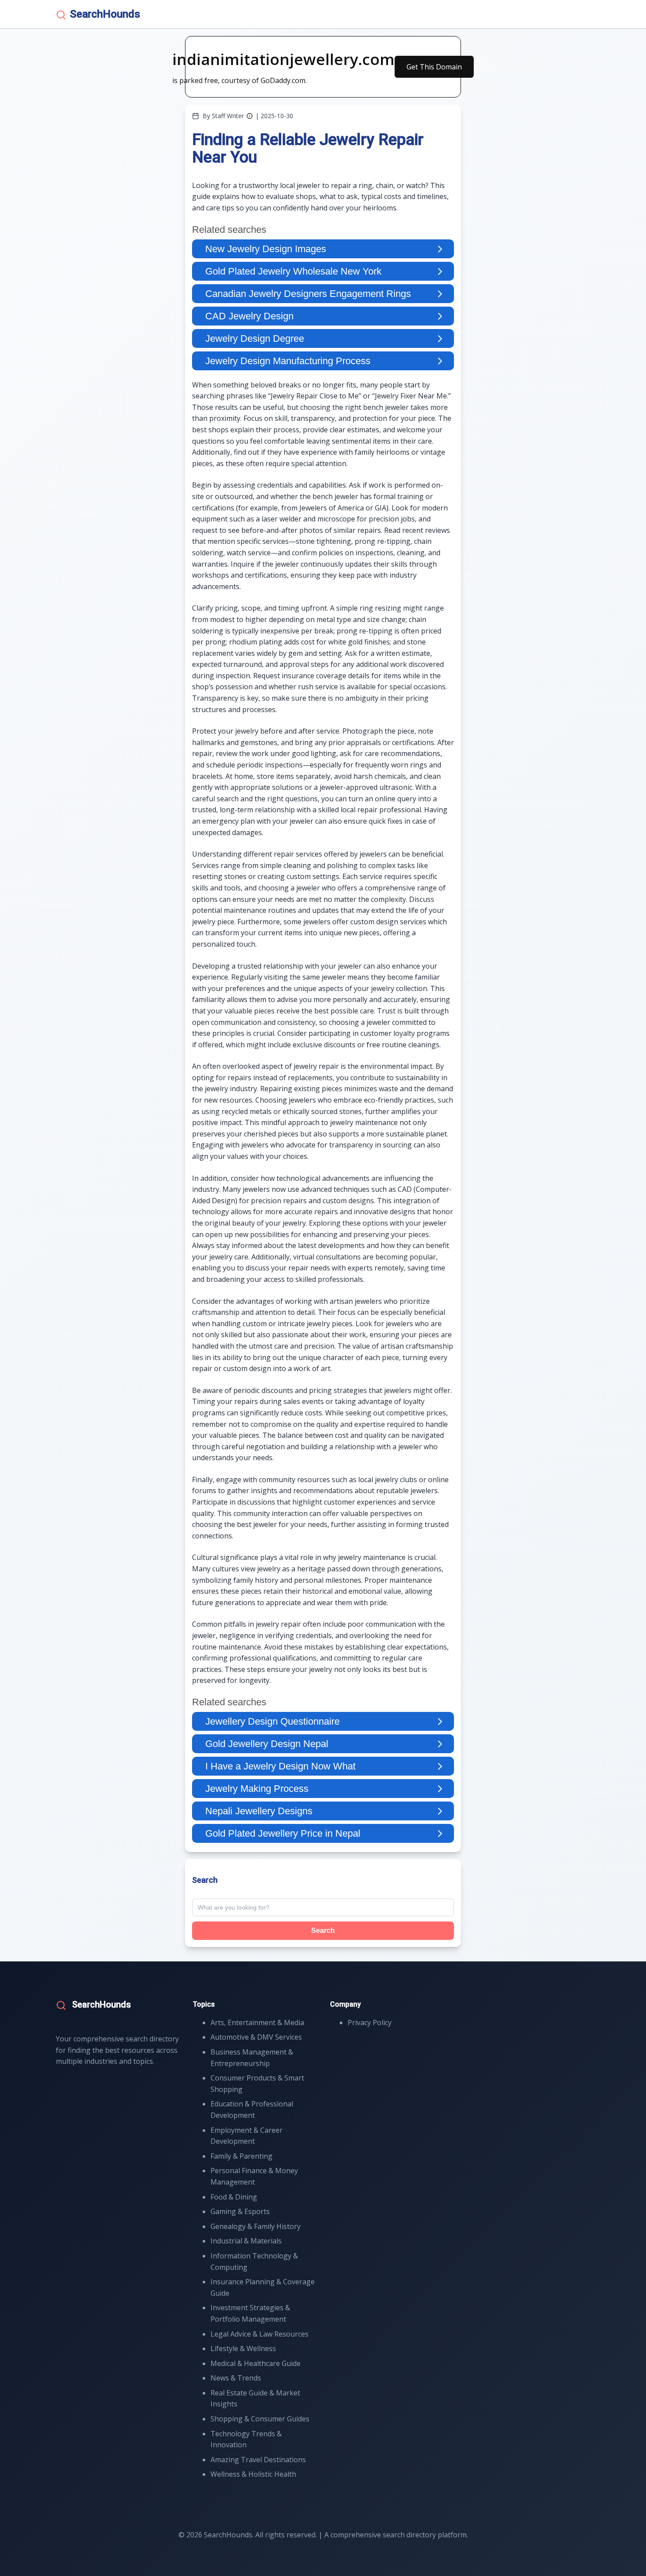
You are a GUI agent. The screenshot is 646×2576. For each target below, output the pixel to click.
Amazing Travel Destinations (258, 2460)
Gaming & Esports (240, 2211)
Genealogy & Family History (256, 2226)
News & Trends (236, 2378)
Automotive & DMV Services (256, 2037)
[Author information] (250, 116)
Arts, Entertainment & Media (257, 2022)
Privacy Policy (370, 2022)
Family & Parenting (241, 2156)
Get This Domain (434, 67)
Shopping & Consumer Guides (260, 2419)
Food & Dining (234, 2197)
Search (323, 1930)
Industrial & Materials (246, 2241)
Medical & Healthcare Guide (256, 2363)
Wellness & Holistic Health (253, 2474)
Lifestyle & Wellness (243, 2348)
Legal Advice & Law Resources (259, 2334)
